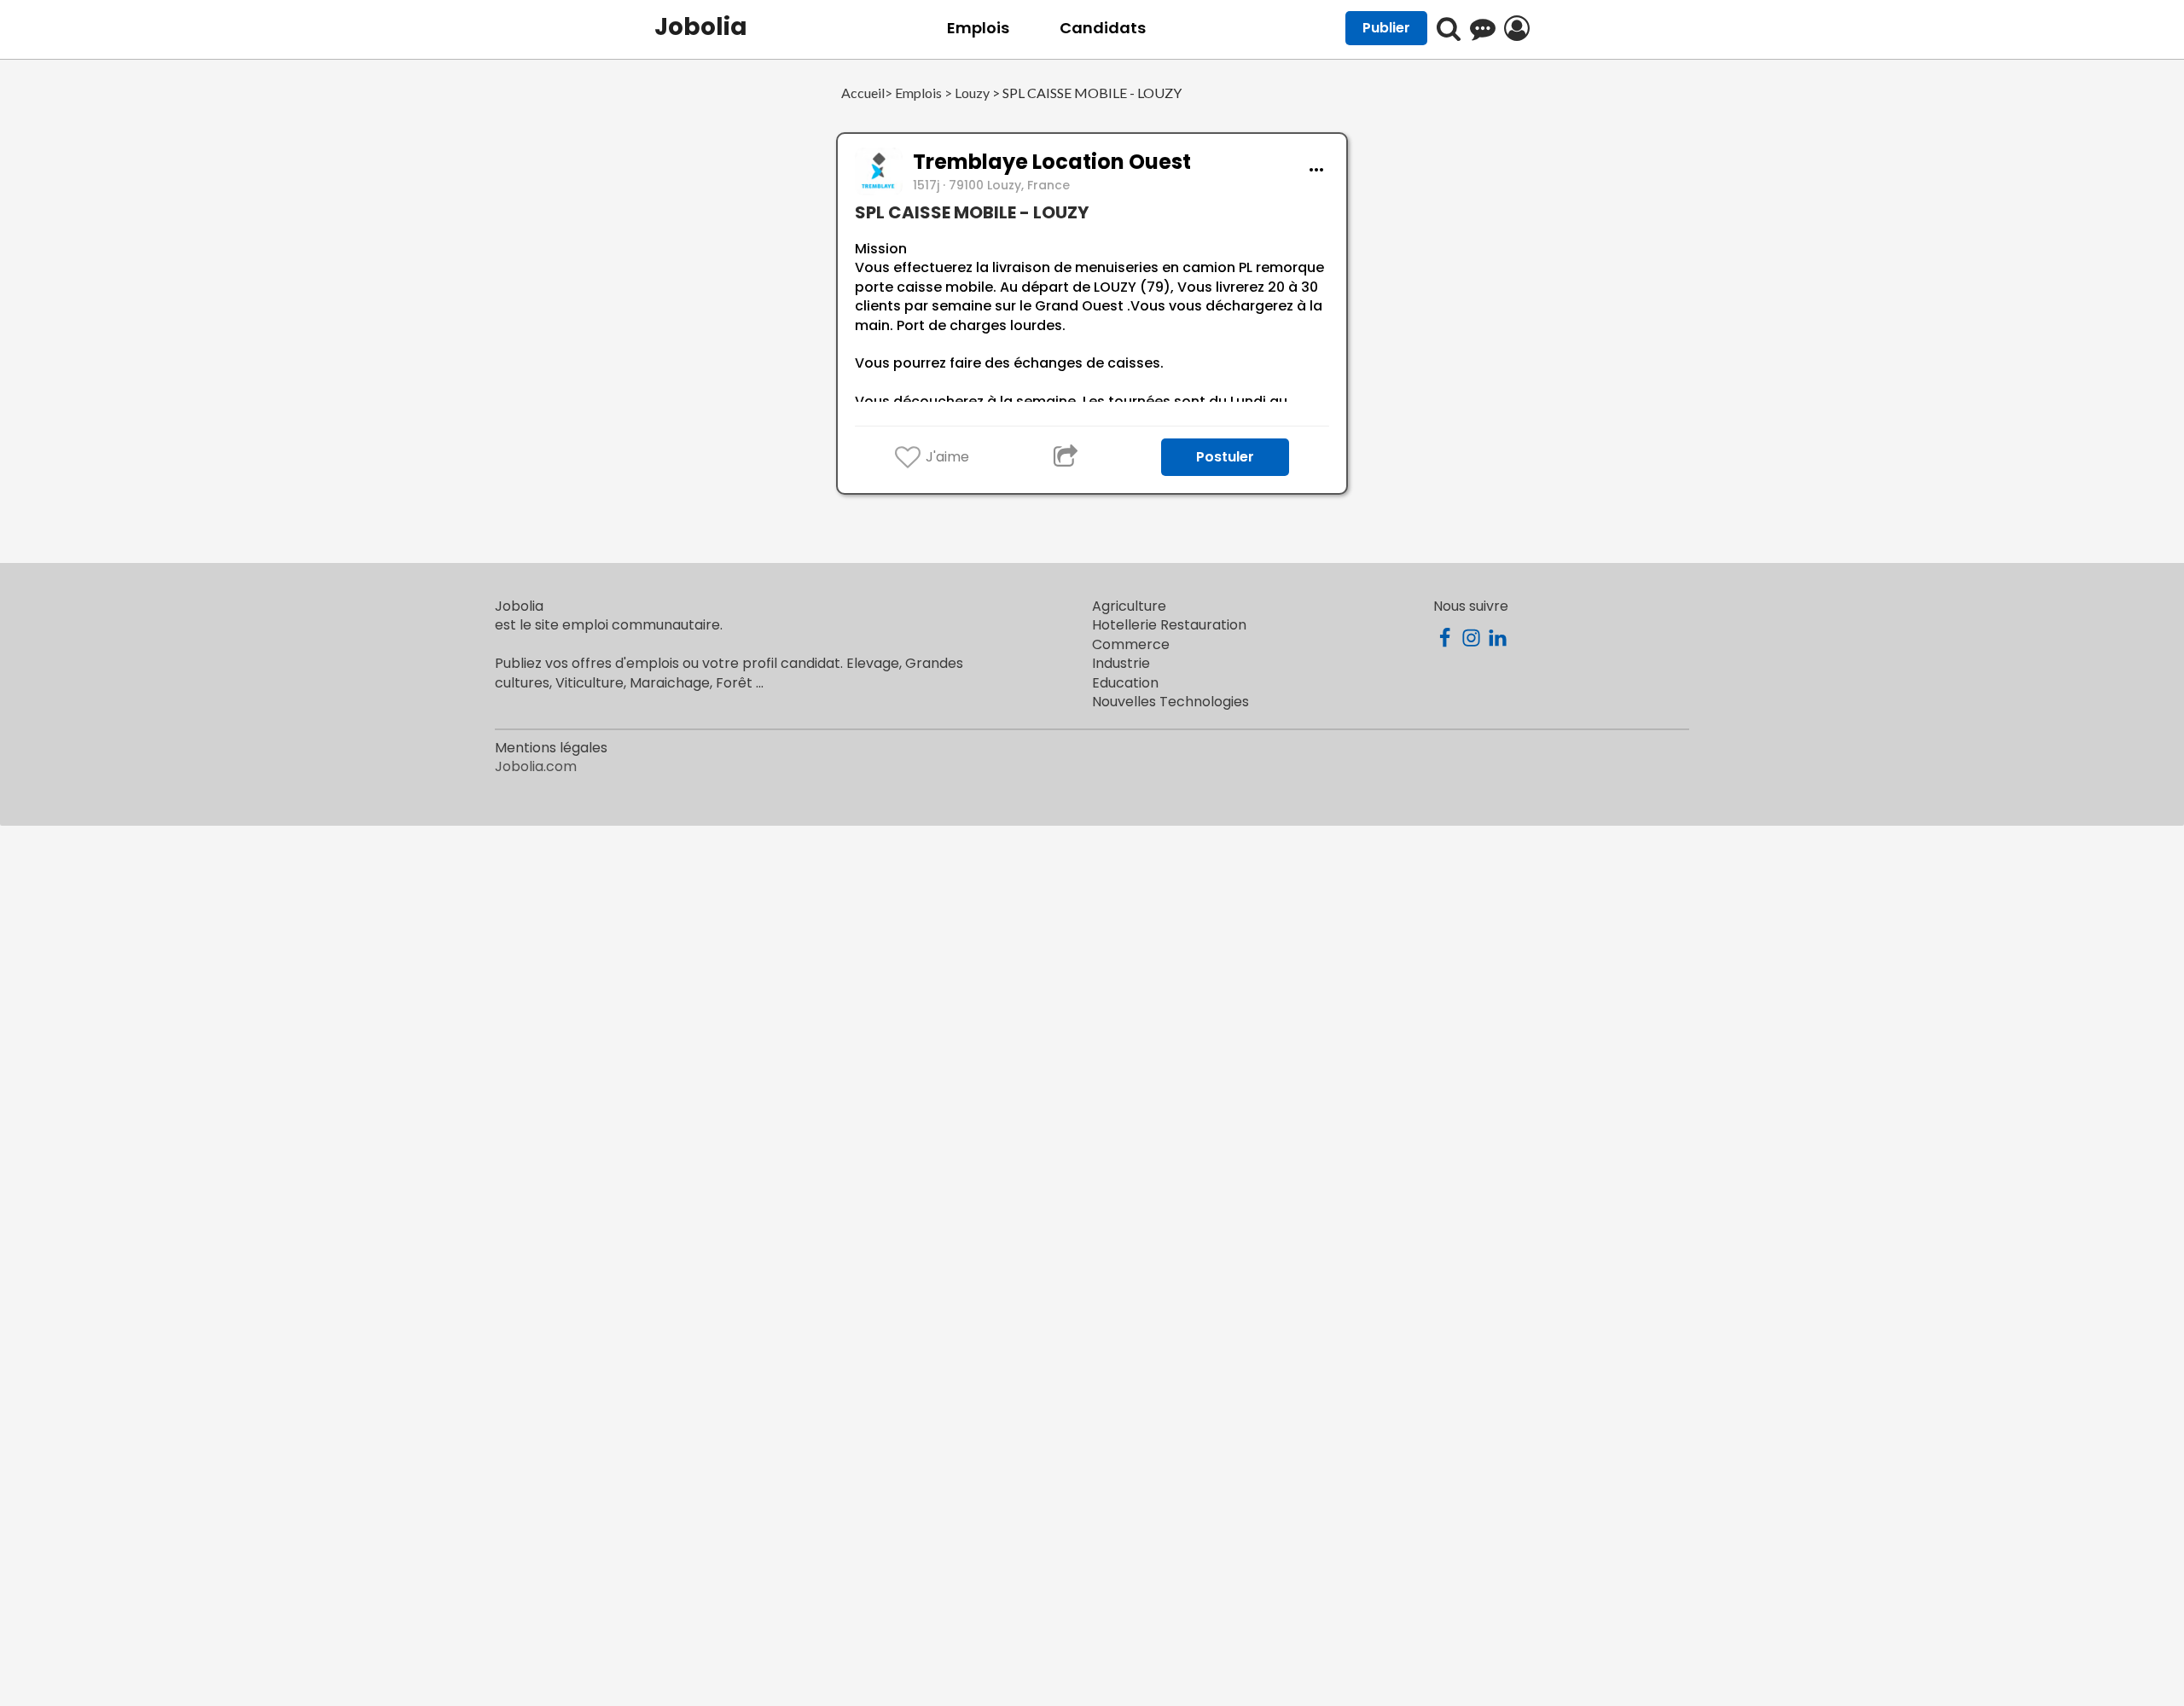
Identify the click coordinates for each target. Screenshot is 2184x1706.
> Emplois (913, 93)
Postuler (1225, 457)
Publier (1386, 28)
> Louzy (966, 93)
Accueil (863, 93)
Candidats (1103, 28)
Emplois (978, 28)
